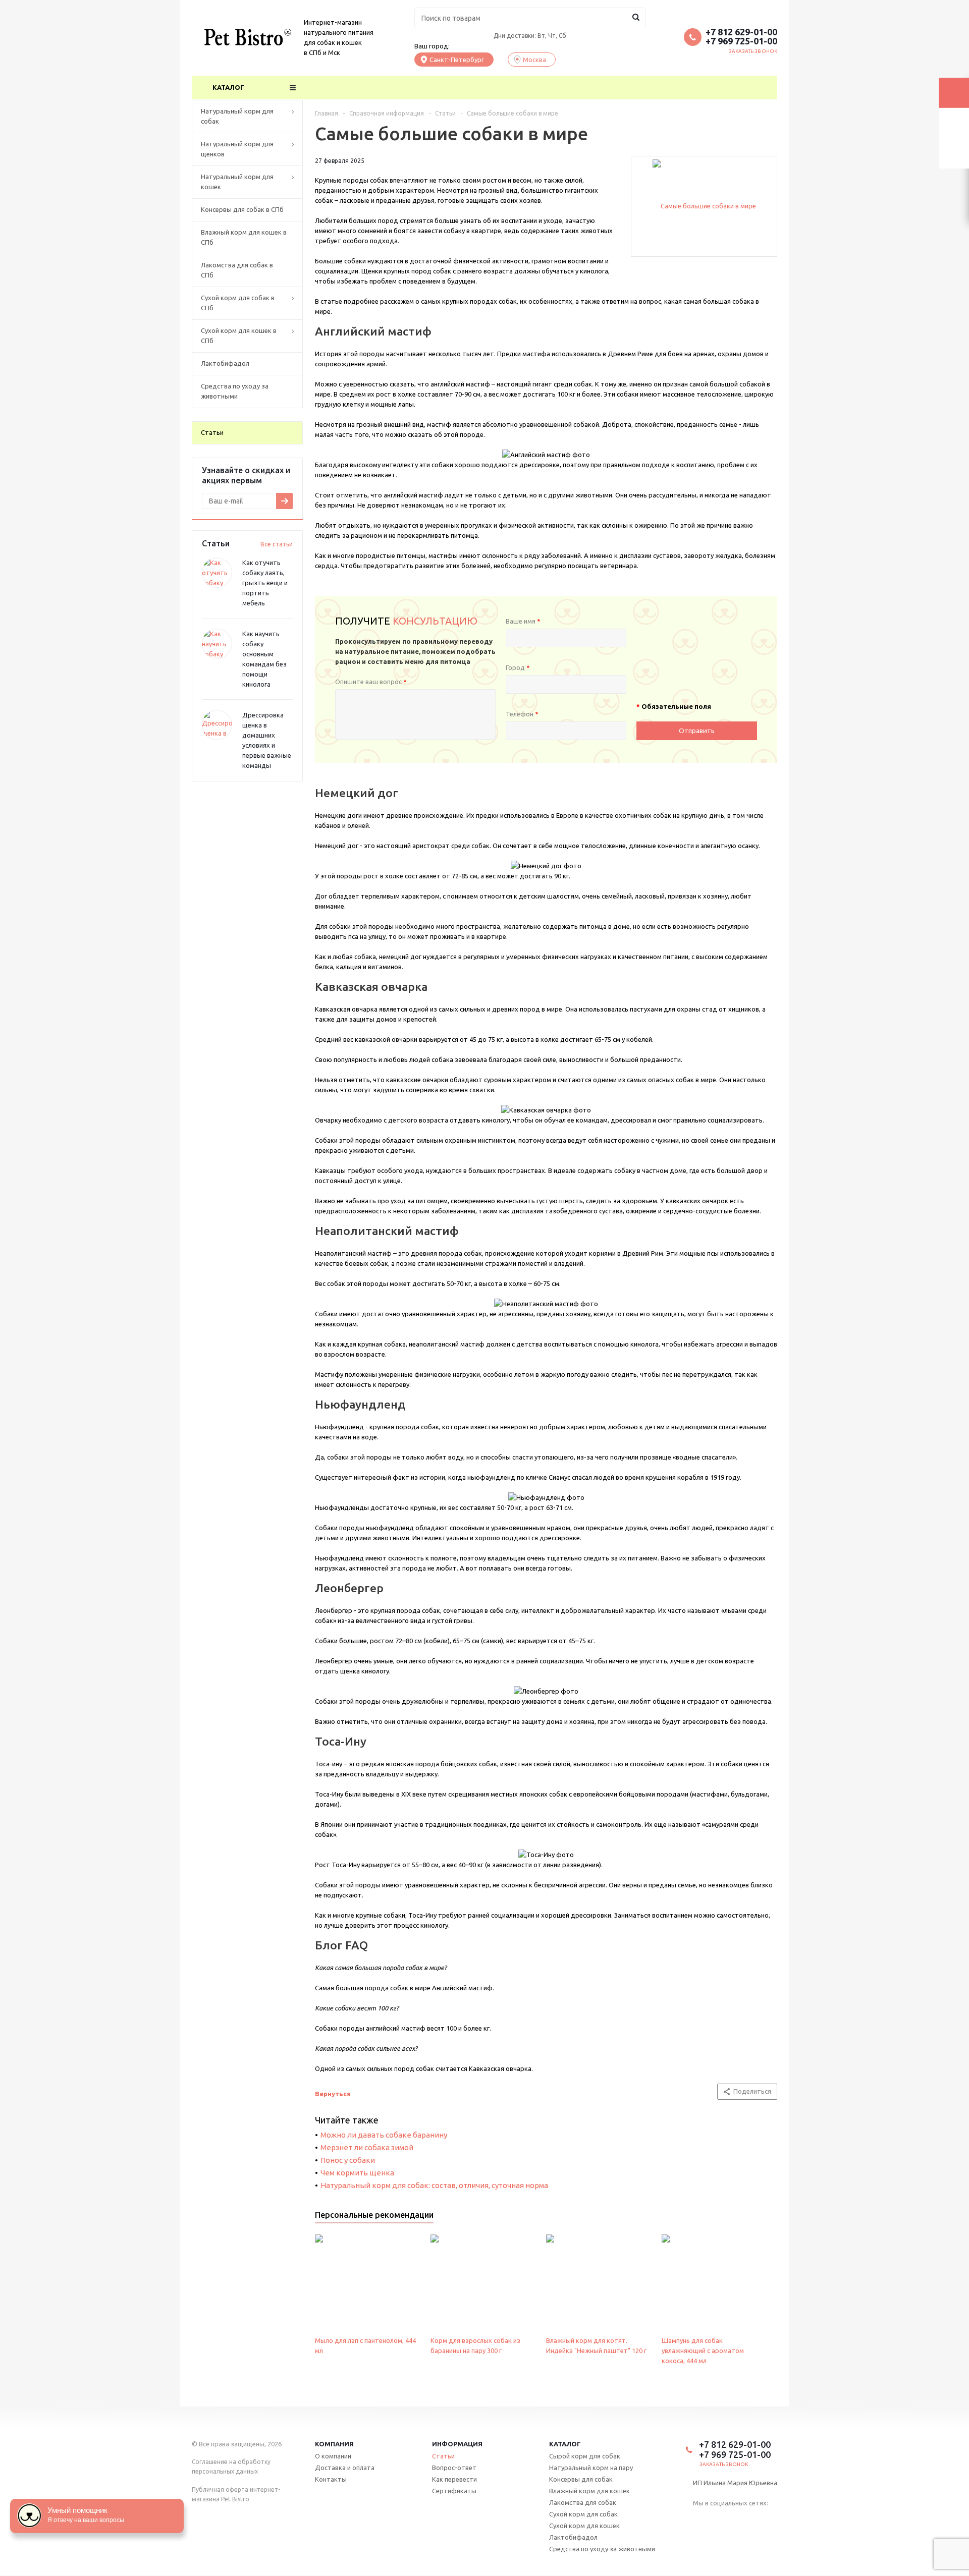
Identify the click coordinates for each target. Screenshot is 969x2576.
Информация (457, 2444)
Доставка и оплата (345, 2468)
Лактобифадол (573, 2537)
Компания (334, 2444)
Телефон (522, 714)
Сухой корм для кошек (584, 2526)
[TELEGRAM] (719, 2519)
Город (518, 667)
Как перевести (454, 2479)
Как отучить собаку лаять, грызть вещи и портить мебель (265, 583)
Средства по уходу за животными (602, 2549)
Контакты (331, 2479)
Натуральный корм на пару (591, 2468)
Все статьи (277, 544)
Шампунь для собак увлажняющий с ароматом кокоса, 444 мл (703, 2350)
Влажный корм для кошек (589, 2491)
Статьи (443, 2456)
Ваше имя (523, 621)
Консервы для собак (581, 2479)
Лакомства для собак (583, 2502)
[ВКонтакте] (700, 2519)
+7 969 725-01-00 (741, 41)
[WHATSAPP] (738, 2519)
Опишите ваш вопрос (371, 682)
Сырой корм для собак (585, 2456)
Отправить (697, 731)
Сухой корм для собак (583, 2514)
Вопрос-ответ (454, 2468)
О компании (333, 2456)
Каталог (228, 87)
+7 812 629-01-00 (741, 32)
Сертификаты (454, 2491)
